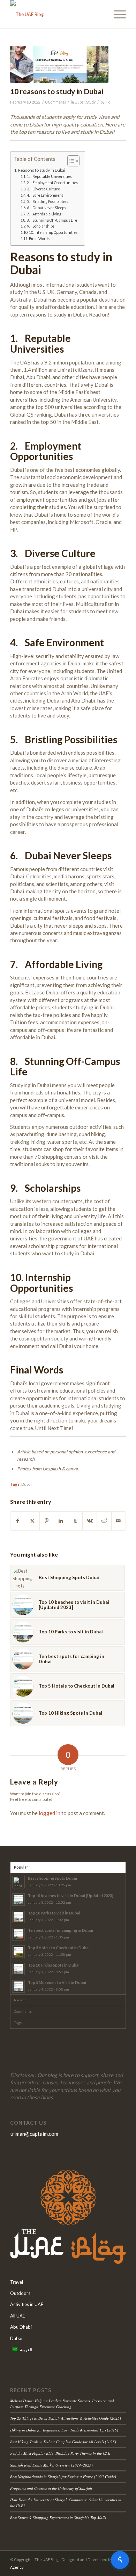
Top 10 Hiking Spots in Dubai (54, 1965)
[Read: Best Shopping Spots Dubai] (18, 1882)
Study (91, 102)
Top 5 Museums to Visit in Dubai (57, 1982)
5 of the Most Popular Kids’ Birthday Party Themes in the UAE (60, 2453)
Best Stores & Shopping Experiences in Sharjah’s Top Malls (58, 2517)
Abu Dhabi (21, 2327)
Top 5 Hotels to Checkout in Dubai (59, 1948)
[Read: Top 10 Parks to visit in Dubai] (18, 1917)
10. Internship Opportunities (53, 232)
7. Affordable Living (44, 214)
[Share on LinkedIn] (61, 1521)
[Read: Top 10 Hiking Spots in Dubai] (18, 1969)
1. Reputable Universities (49, 177)
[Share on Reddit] (104, 1521)
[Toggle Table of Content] (70, 161)
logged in (50, 1813)
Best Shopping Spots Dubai (52, 1878)
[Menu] (116, 14)
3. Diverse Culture (43, 189)
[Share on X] (32, 1521)
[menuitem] (116, 14)
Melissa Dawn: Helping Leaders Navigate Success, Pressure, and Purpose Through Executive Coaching (62, 2404)
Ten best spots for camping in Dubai (61, 1930)
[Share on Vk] (90, 1521)
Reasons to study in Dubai (41, 170)
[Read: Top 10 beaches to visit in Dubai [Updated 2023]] (18, 1900)
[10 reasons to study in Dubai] (59, 64)
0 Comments (56, 102)
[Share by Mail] (119, 1521)
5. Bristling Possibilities (47, 202)
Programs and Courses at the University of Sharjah (51, 2488)
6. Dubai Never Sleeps (46, 208)
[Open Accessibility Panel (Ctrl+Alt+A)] (120, 2560)
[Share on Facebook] (18, 1521)
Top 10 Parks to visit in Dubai (54, 1913)
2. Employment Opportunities (52, 183)
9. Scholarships (41, 226)
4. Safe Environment (45, 195)
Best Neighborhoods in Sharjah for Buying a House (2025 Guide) (63, 2476)
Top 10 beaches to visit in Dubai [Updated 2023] (71, 1896)
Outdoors (20, 2293)
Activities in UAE (27, 2304)
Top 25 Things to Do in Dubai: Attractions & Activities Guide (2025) (66, 2418)
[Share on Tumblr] (75, 1521)
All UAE (18, 2316)
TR (107, 102)
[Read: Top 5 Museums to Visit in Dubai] (18, 1986)
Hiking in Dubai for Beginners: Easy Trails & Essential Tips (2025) (64, 2430)
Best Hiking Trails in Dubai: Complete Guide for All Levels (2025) (63, 2442)
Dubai (80, 102)
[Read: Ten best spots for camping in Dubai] (18, 1934)
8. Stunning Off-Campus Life (52, 220)
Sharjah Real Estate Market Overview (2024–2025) (51, 2465)
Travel (17, 2282)
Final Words (39, 239)
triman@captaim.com (34, 2134)
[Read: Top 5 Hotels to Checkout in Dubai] (18, 1952)
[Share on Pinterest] (47, 1521)
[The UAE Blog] (56, 14)
